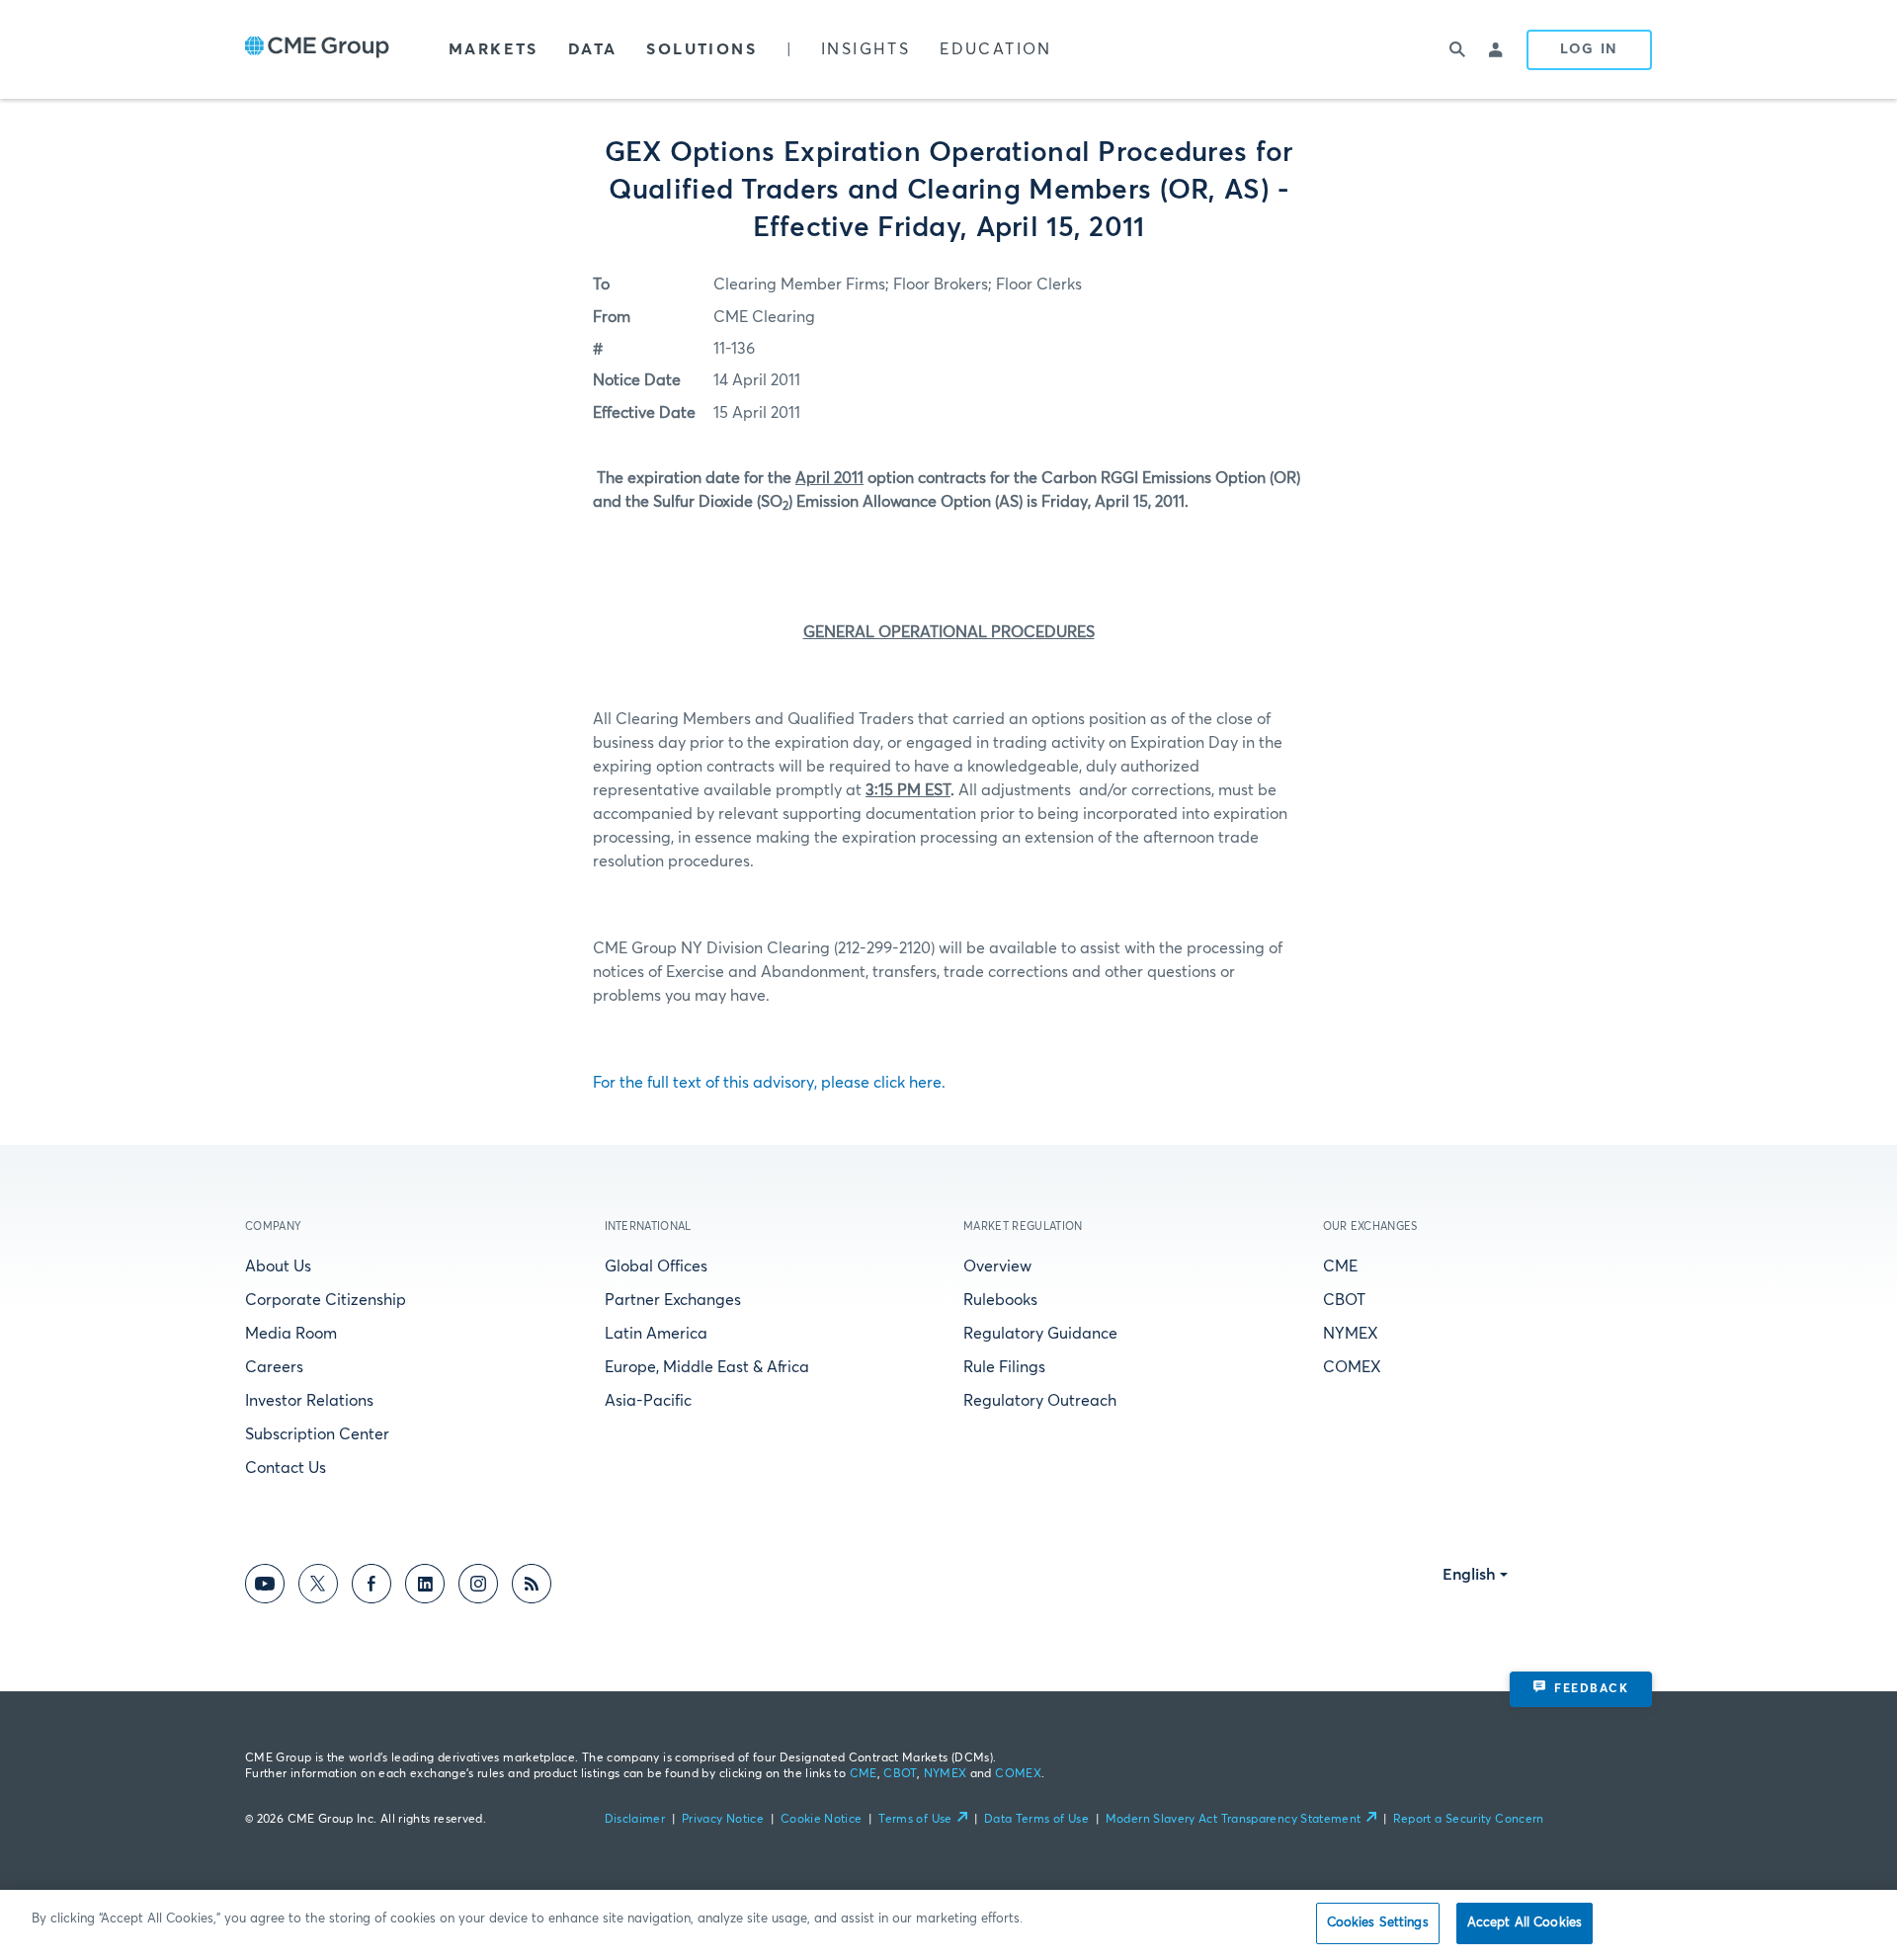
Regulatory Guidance (1040, 1334)
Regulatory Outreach (1040, 1401)
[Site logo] (317, 49)
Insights (866, 49)
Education (996, 49)
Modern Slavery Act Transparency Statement (1234, 1820)
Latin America (656, 1334)
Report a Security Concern (1469, 1820)
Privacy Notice (723, 1820)
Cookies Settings (1378, 1923)
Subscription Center (317, 1434)
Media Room (291, 1334)
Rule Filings (1004, 1367)
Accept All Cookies (1525, 1923)
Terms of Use (915, 1820)
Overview (997, 1266)
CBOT (1344, 1300)
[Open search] (1457, 49)
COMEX (1352, 1367)
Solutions (701, 49)
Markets (494, 49)
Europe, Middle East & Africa (707, 1367)
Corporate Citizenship (326, 1300)
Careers (274, 1367)
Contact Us (286, 1468)
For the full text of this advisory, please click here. (769, 1083)
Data (593, 49)
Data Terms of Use (1036, 1820)
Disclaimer (635, 1820)
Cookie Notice (822, 1820)
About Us (278, 1266)
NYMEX (1351, 1334)
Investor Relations (309, 1401)
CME (1340, 1266)
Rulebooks (1000, 1300)
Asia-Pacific (648, 1401)
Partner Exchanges (673, 1300)
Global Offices (656, 1266)
